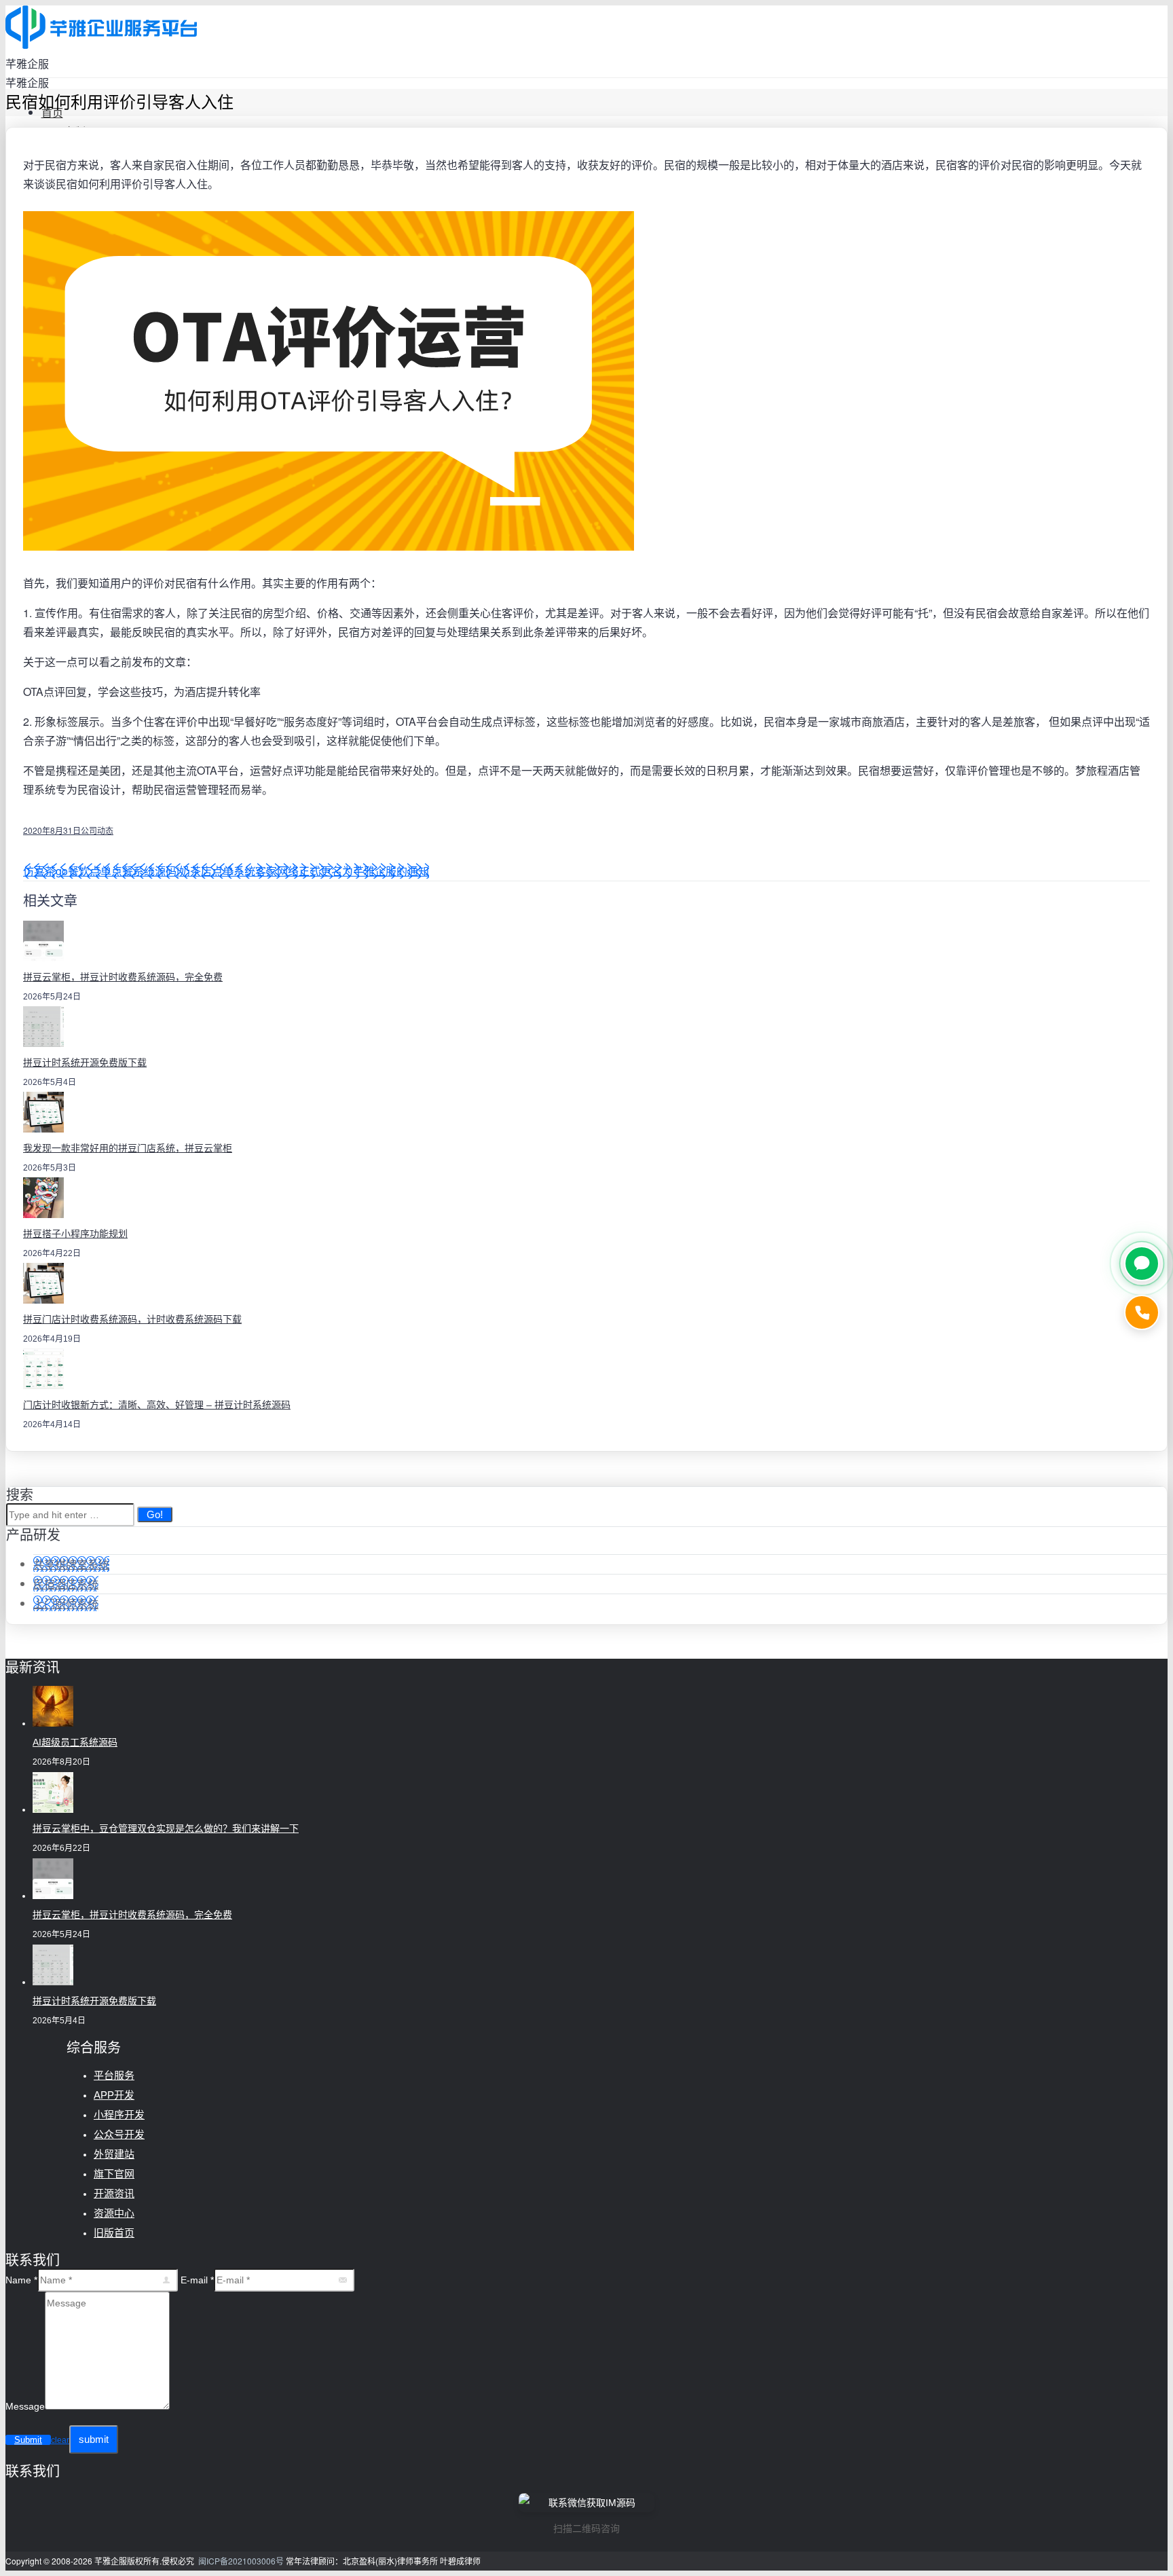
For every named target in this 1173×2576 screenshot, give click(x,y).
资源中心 (114, 2213)
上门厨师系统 (66, 1603)
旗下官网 (114, 2174)
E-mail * (197, 2280)
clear (60, 2440)
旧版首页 (114, 2233)
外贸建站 (114, 2154)
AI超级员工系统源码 (75, 1742)
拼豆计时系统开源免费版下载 (85, 1063)
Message (25, 2406)
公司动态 (97, 830)
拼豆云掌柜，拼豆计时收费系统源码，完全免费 (123, 977)
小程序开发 (119, 2115)
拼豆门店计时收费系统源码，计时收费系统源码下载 (132, 1319)
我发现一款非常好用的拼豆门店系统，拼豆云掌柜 (128, 1148)
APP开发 (114, 2095)
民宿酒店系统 (66, 1584)
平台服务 (114, 2075)
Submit (28, 2440)
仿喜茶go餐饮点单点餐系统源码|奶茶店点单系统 (139, 871)
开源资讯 (114, 2193)
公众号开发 (119, 2134)
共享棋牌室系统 (71, 1564)
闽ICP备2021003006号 (241, 2561)
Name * (21, 2280)
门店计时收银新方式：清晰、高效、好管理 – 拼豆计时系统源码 (157, 1405)
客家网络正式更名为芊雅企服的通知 (342, 871)
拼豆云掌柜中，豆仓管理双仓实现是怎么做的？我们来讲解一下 (166, 1828)
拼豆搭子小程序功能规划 (75, 1234)
